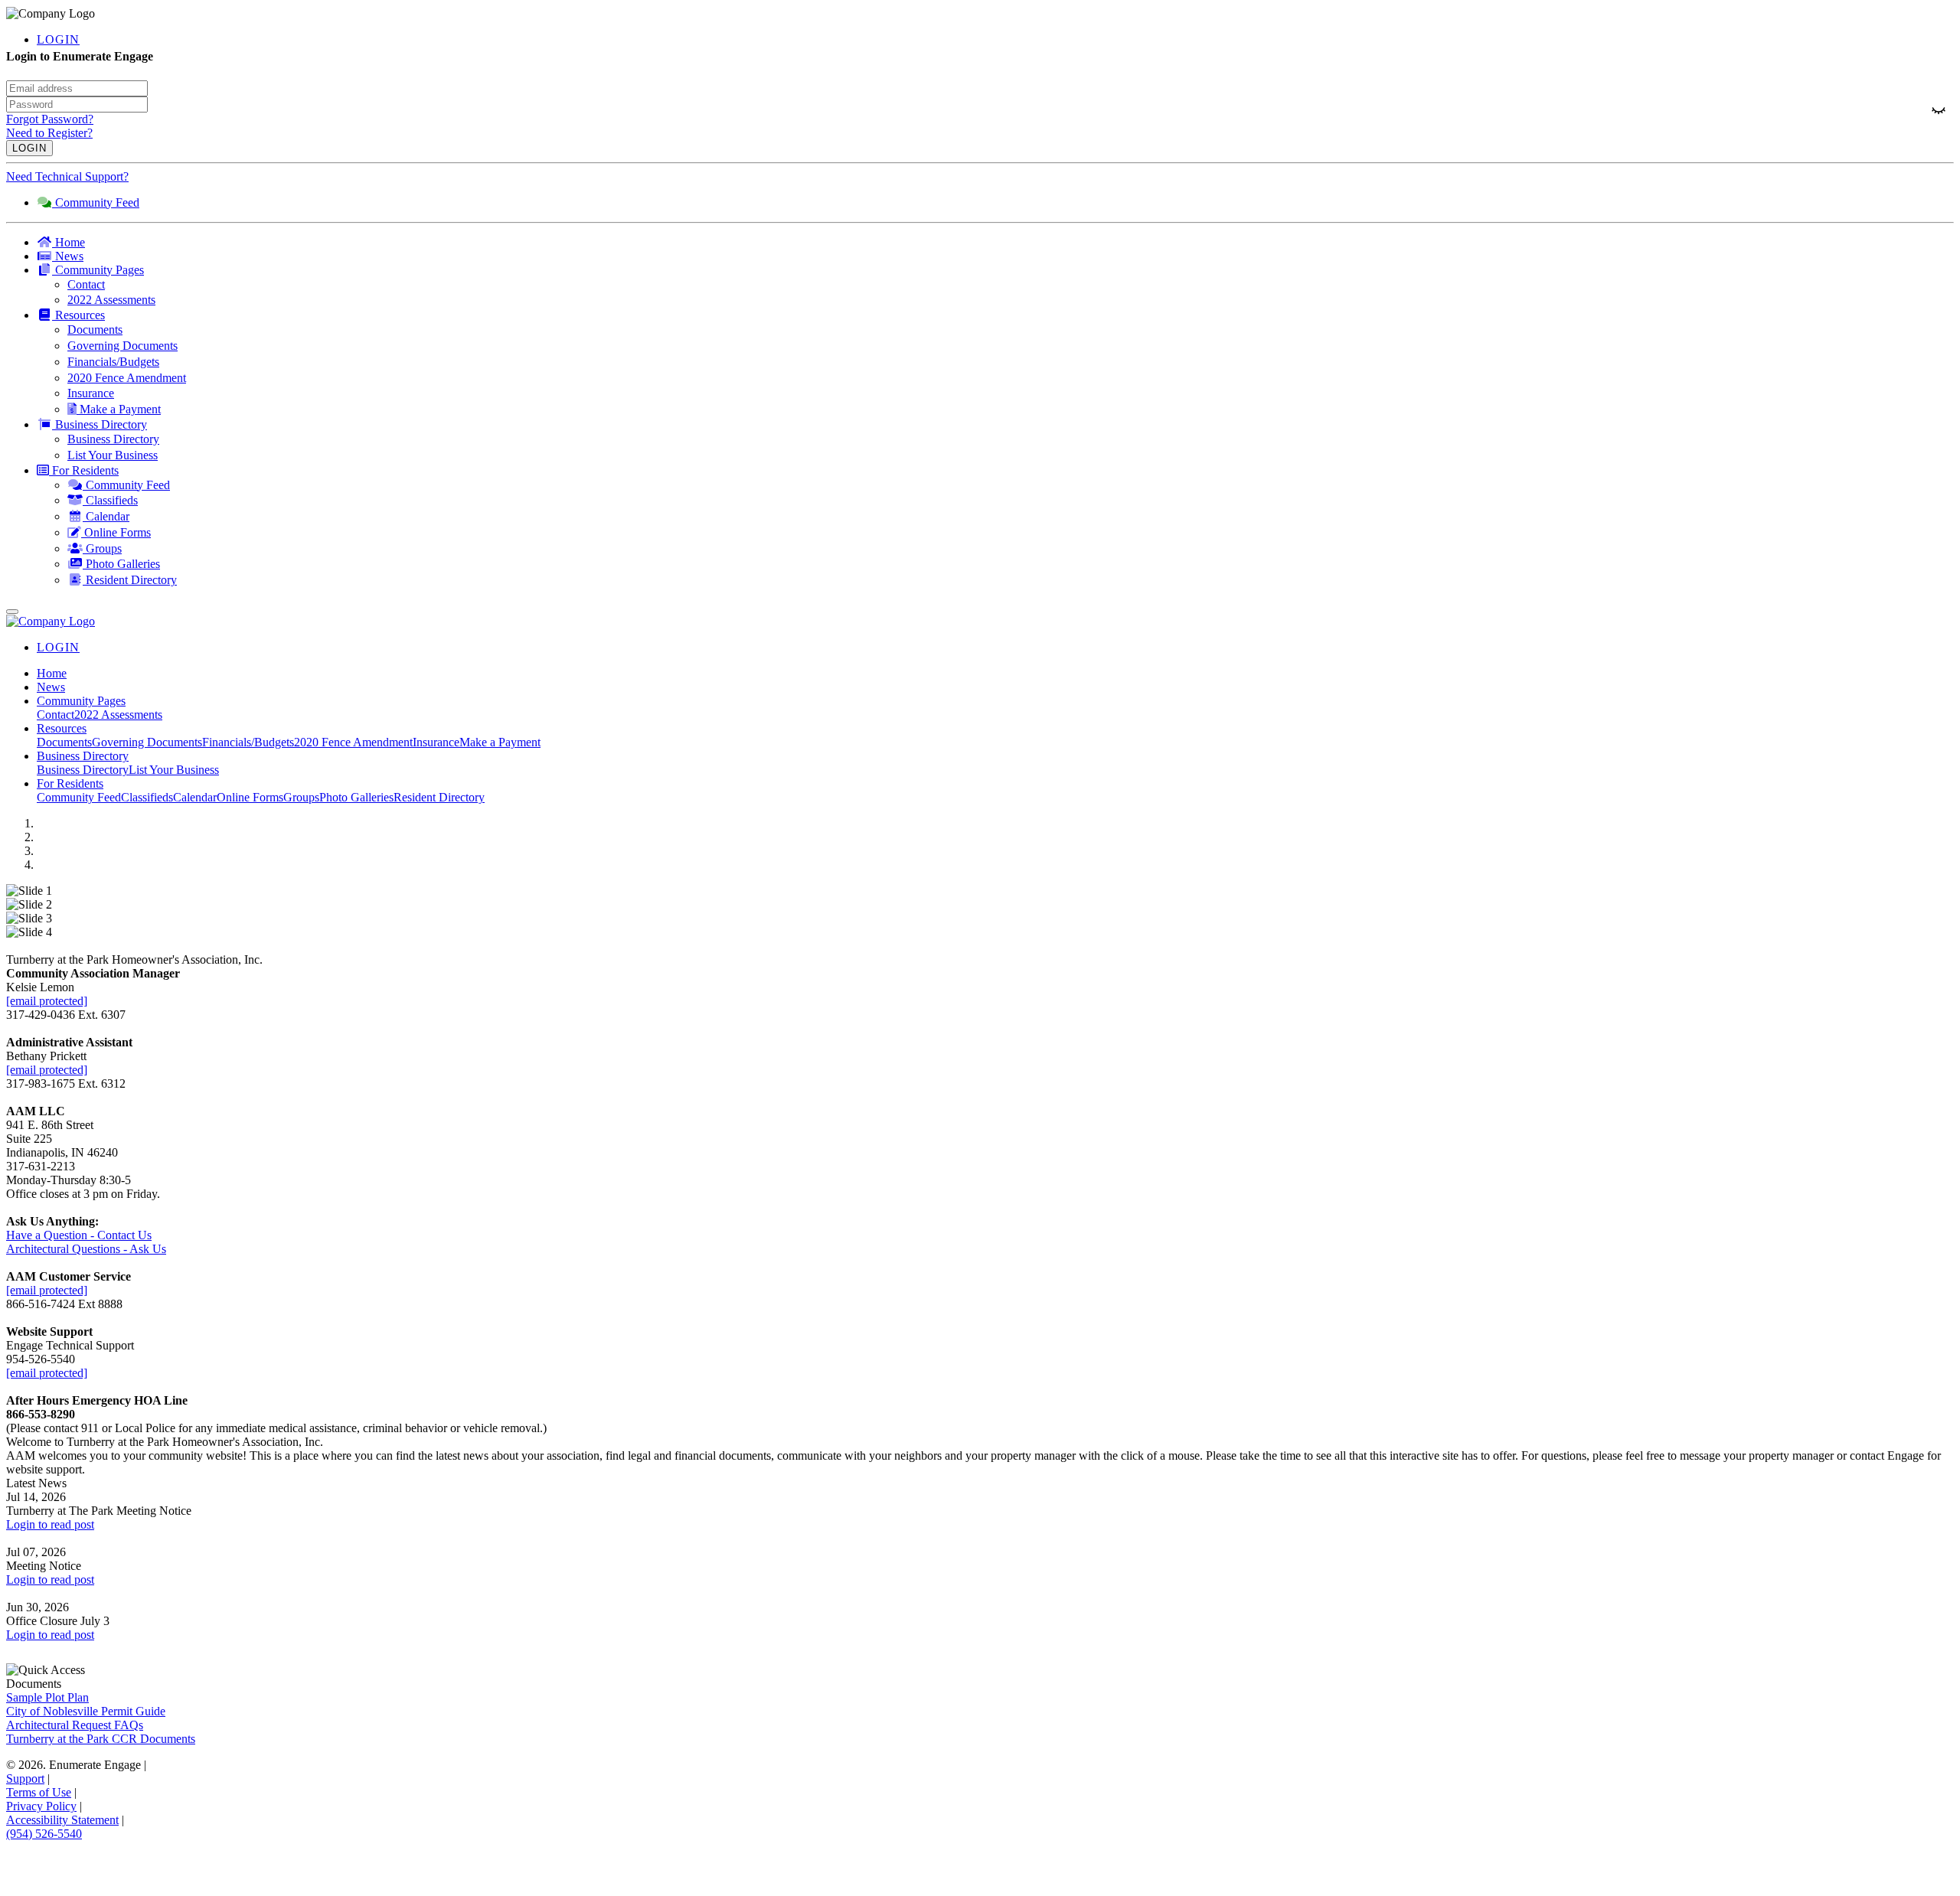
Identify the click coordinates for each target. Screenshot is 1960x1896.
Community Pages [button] (81, 701)
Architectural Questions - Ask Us (86, 1249)
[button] (995, 270)
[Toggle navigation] (12, 612)
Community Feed (79, 797)
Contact (56, 715)
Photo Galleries (356, 797)
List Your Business (174, 770)
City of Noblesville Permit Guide (86, 1711)
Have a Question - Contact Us (79, 1235)
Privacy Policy (41, 1806)
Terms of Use (39, 1792)
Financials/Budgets (248, 742)
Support (25, 1779)
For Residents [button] (70, 783)
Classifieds (147, 797)
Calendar (195, 797)
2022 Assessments (118, 715)
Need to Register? (49, 133)
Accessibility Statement (62, 1820)
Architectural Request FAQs (75, 1725)
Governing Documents (147, 742)
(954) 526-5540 (44, 1834)
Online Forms (250, 797)
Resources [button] (62, 728)
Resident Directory (439, 797)
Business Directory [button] (83, 756)
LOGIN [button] (58, 39)
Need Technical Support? (67, 176)
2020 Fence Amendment (353, 742)
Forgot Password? (50, 119)
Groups (301, 797)
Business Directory (83, 770)
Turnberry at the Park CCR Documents (101, 1739)
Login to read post (50, 1524)
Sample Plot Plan (47, 1697)
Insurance (436, 742)
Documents (64, 742)
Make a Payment (500, 742)
